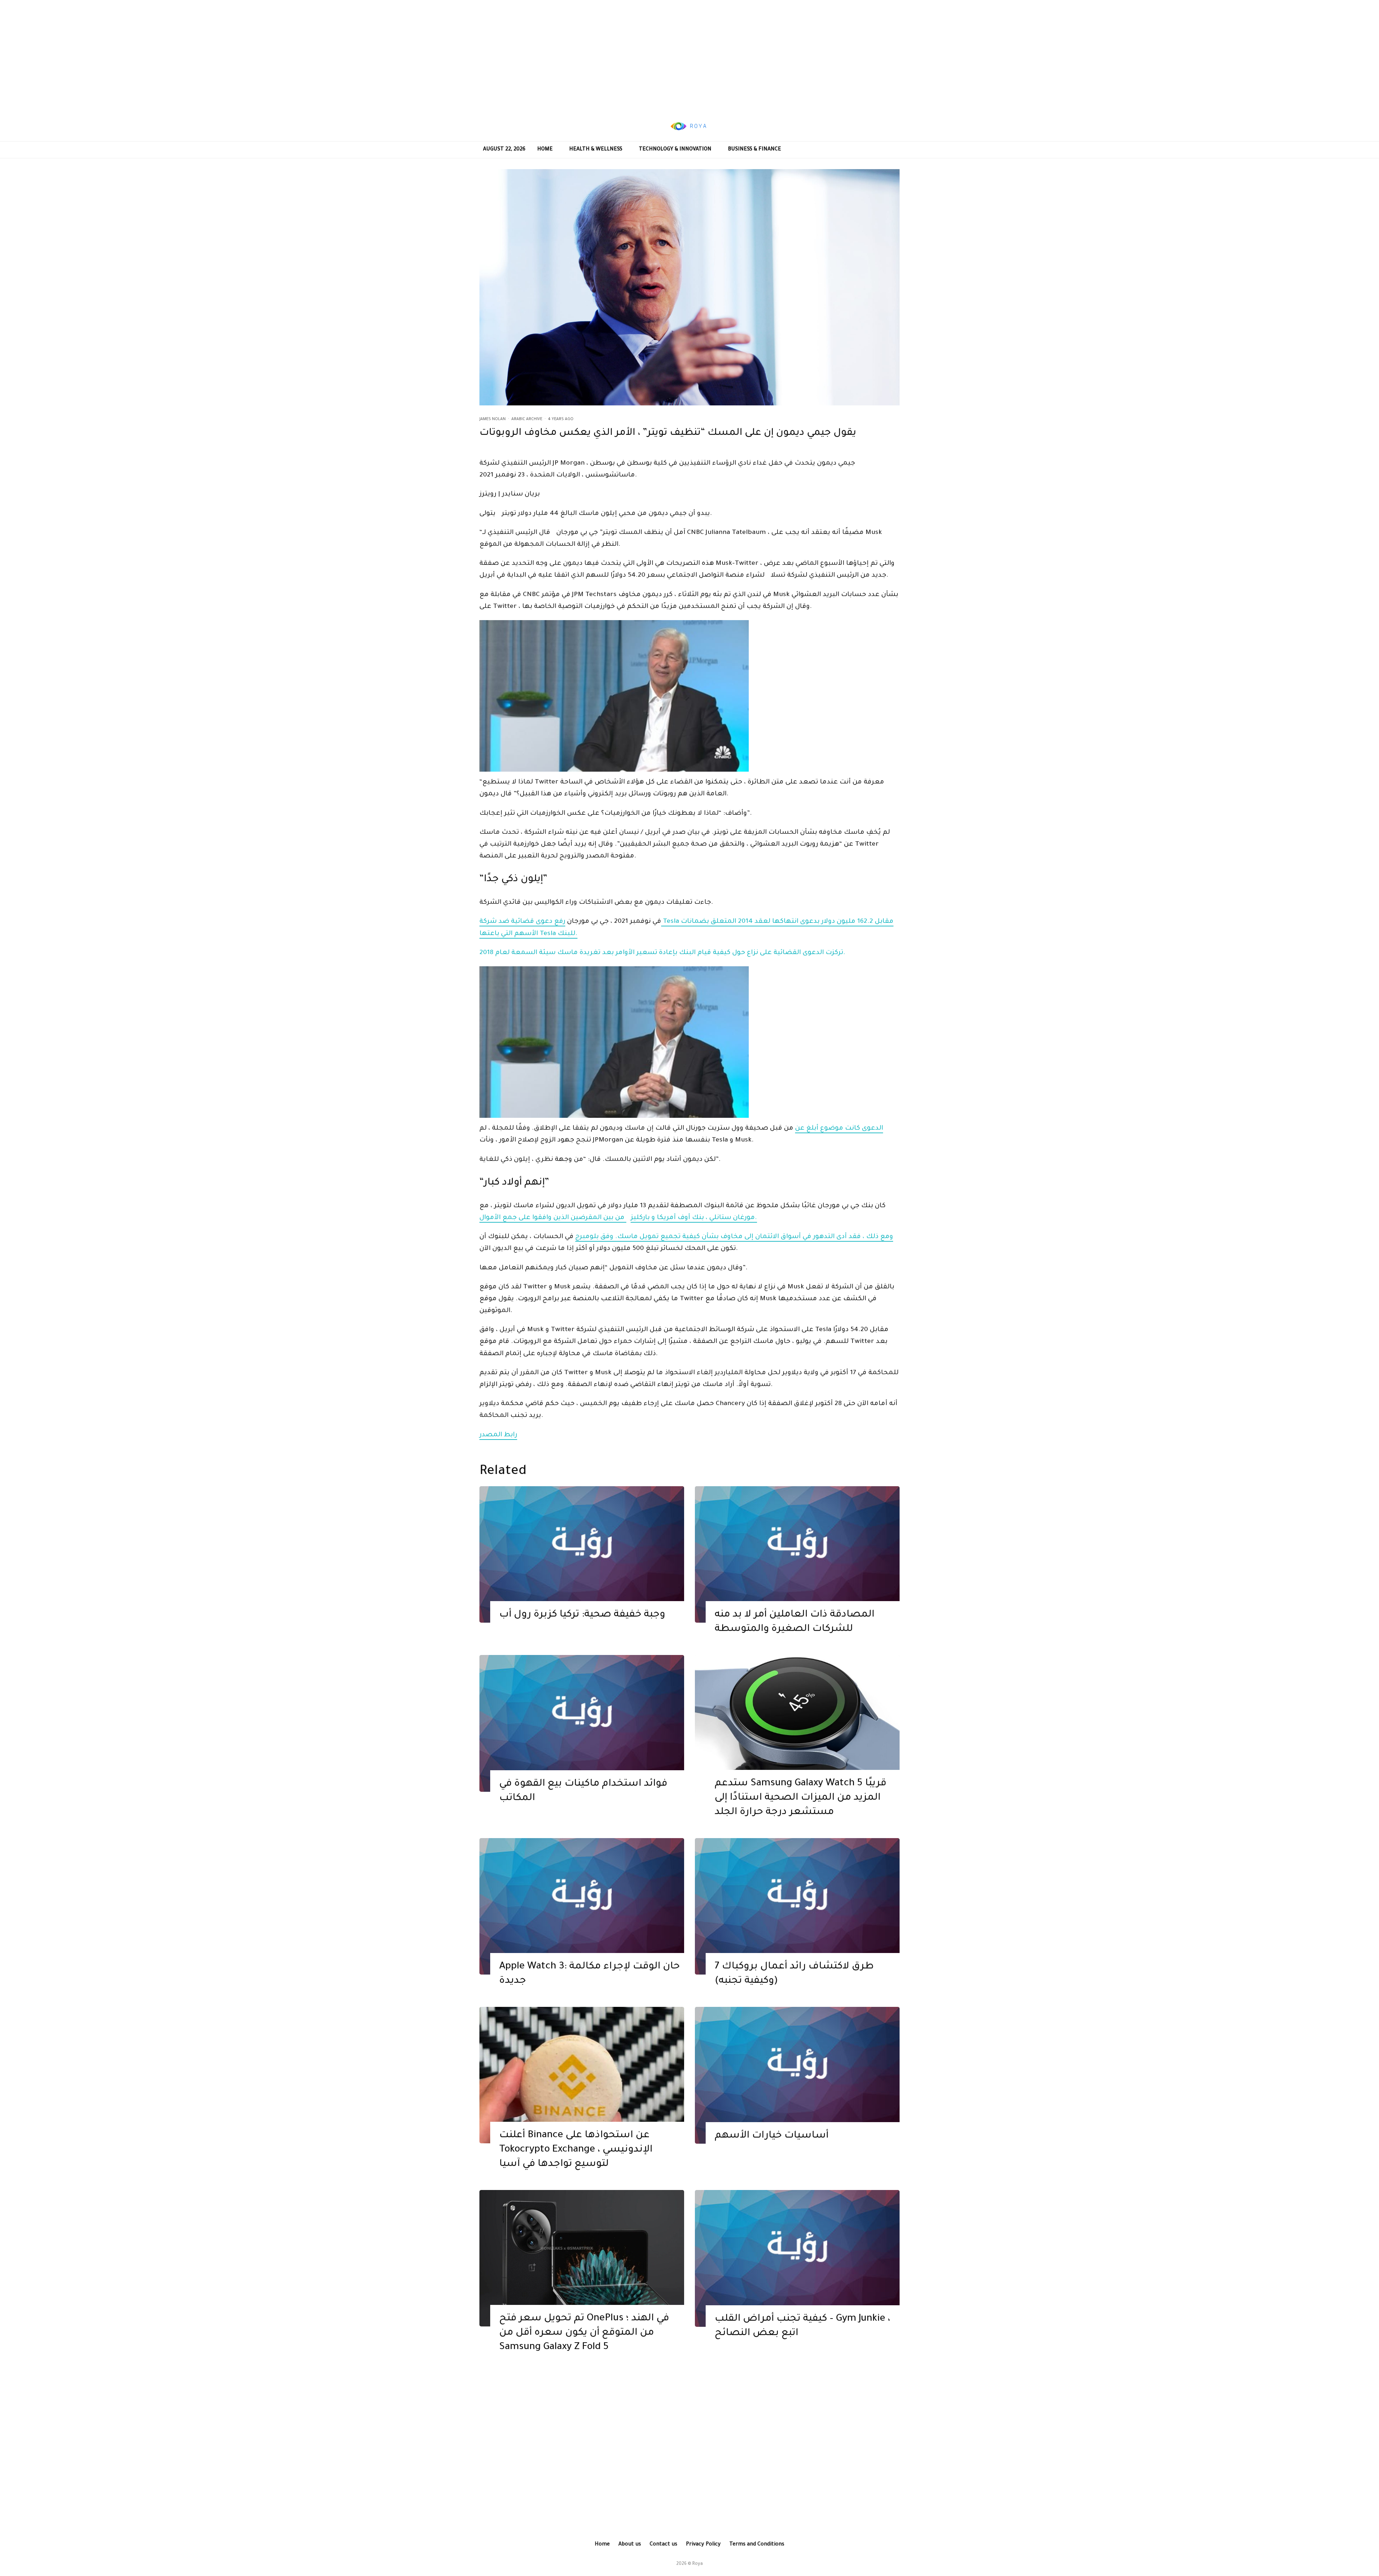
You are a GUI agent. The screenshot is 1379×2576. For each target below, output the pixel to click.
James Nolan (493, 419)
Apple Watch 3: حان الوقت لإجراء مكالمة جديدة (589, 1974)
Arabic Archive (527, 419)
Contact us (663, 2545)
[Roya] (582, 1555)
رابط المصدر (498, 1435)
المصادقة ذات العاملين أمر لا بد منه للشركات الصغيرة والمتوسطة (795, 1622)
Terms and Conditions (757, 2545)
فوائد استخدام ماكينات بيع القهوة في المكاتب (583, 1791)
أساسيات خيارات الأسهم (772, 2136)
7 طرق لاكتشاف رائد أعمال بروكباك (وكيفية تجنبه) (794, 1974)
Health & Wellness (596, 150)
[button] (689, 698)
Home (545, 150)
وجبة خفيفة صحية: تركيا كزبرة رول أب (582, 1615)
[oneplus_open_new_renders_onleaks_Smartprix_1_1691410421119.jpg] (582, 2258)
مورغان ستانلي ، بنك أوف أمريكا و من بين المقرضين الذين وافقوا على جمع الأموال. (618, 1218)
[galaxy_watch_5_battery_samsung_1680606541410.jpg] (797, 1723)
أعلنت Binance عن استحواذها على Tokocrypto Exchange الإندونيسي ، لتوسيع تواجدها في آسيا (576, 2150)
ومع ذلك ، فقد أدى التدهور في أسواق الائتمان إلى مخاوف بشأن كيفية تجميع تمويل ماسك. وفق (746, 1237)
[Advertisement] (689, 56)
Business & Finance (754, 150)
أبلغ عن (807, 1129)
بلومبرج (587, 1237)
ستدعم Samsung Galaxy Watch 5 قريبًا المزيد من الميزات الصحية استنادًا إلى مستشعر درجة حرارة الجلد (800, 1798)
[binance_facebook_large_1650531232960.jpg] (582, 2075)
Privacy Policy (703, 2545)
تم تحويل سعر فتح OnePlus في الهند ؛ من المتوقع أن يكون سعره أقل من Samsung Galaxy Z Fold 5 (584, 2333)
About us (630, 2545)
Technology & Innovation (675, 150)
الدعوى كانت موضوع (851, 1129)
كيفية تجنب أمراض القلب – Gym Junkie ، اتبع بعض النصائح (802, 2326)
